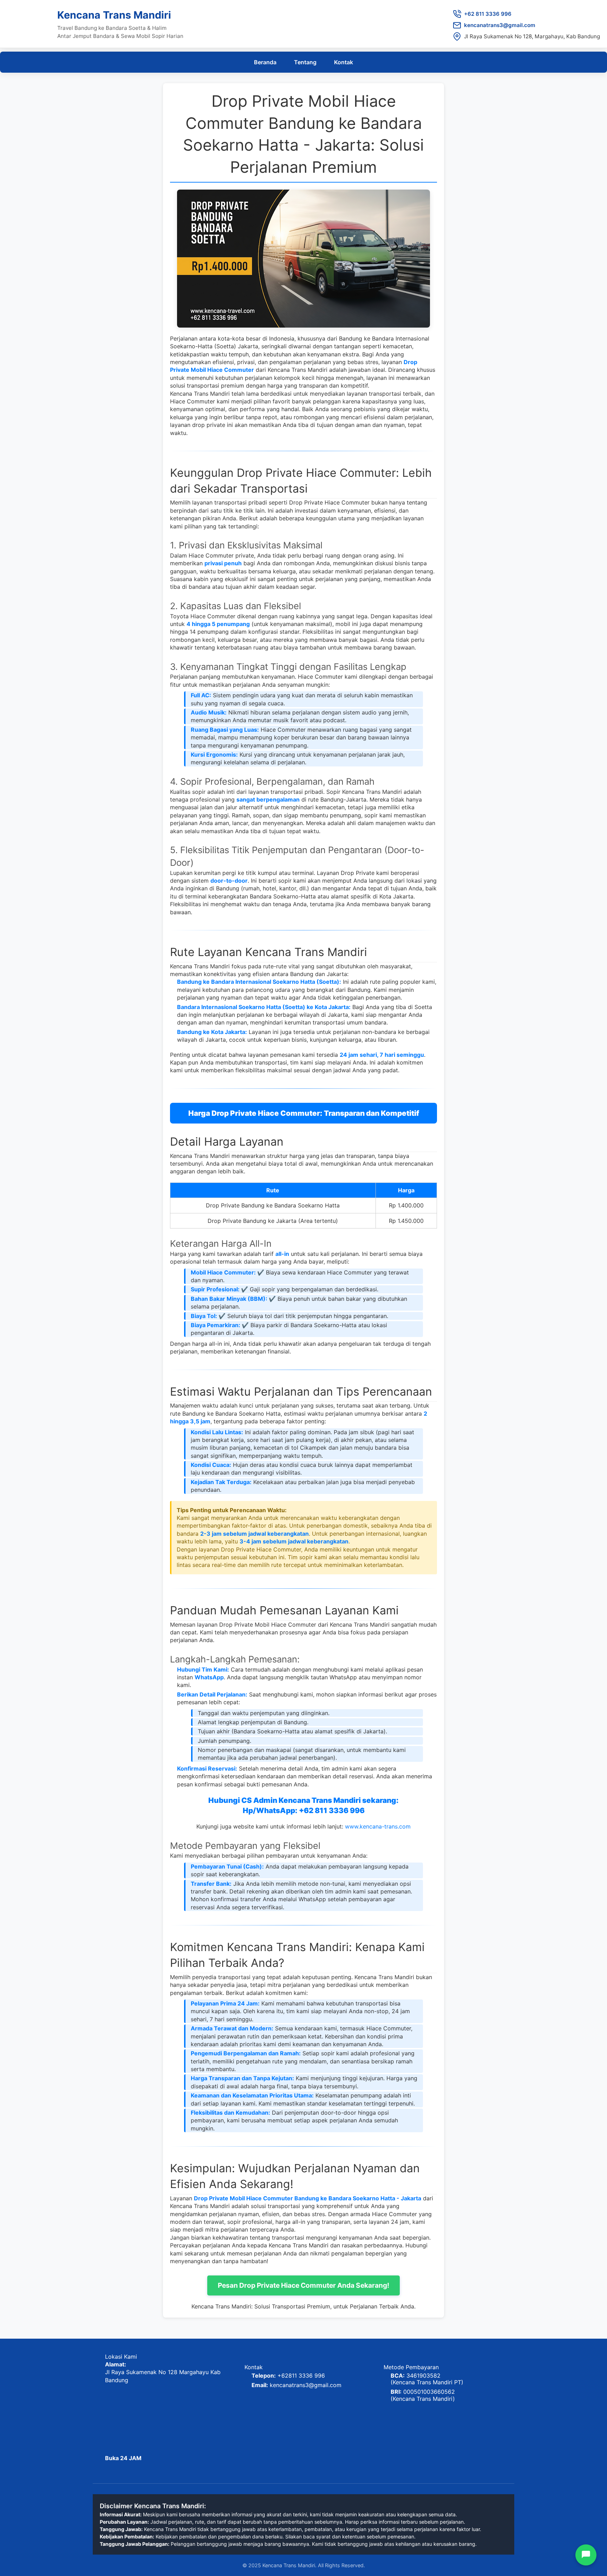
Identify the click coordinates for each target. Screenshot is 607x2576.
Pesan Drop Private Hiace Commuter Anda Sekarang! (303, 2285)
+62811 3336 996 (301, 2376)
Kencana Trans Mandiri (114, 15)
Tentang (305, 62)
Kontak (344, 62)
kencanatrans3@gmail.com (500, 25)
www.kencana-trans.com (378, 1826)
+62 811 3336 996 (488, 14)
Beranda (265, 62)
